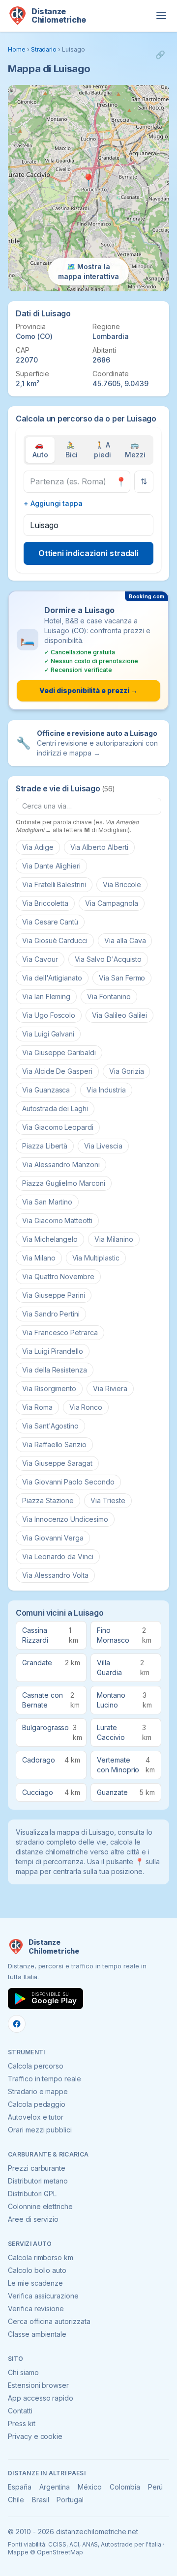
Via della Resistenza (55, 1370)
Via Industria (106, 1090)
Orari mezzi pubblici (40, 2130)
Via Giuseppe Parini (54, 1295)
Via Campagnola (111, 903)
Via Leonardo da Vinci (58, 1556)
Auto (40, 450)
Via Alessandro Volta (55, 1575)
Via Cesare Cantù (50, 922)
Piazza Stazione (48, 1500)
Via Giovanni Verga (53, 1538)
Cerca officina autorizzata (49, 2321)
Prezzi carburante (37, 2168)
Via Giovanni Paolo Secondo (68, 1482)
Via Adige (38, 847)
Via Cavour (40, 959)
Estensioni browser (38, 2385)
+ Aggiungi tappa (53, 503)
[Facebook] (17, 2024)
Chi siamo (23, 2372)
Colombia (125, 2487)
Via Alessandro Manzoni (61, 1164)
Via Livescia (103, 1146)
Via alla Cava (125, 940)
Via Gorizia (126, 1071)
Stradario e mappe (38, 2091)
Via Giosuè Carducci (55, 940)
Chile (16, 2500)
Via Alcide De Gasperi (57, 1071)
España (20, 2487)
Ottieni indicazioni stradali (89, 553)
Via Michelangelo (50, 1239)
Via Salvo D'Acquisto (108, 959)
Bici (72, 450)
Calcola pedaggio (37, 2104)
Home (17, 49)
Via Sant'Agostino (50, 1426)
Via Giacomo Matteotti (57, 1220)
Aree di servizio (33, 2219)
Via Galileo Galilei (119, 1015)
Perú (156, 2487)
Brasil (41, 2500)
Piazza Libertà (45, 1146)
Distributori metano (38, 2181)
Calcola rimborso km (41, 2257)
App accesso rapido (41, 2398)
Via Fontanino (109, 996)
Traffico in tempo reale (44, 2079)
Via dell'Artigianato (52, 978)
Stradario (44, 49)
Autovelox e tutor (36, 2117)
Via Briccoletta (45, 903)
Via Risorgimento (49, 1388)
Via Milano (39, 1258)
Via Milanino (114, 1239)
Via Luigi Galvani (48, 1034)
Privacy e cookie (35, 2436)
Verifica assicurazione (43, 2296)
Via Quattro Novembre (58, 1276)
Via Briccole (122, 884)
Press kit (22, 2423)
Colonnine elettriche (40, 2206)
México (90, 2487)
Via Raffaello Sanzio (54, 1444)
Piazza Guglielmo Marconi (64, 1183)
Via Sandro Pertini (51, 1314)
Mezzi (135, 450)
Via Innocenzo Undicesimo (65, 1519)
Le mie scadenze (35, 2283)
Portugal (70, 2500)
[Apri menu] (161, 16)
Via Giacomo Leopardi (58, 1127)
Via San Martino (47, 1202)
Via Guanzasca (46, 1090)
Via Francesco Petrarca (60, 1332)
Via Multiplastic (96, 1258)
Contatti (20, 2411)
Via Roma (37, 1407)
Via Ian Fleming (46, 996)
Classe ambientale (37, 2334)
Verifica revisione (36, 2309)
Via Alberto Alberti (99, 847)
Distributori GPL (32, 2194)
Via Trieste (108, 1500)
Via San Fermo (122, 978)
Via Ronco (86, 1407)
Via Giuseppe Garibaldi (59, 1052)
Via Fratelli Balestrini (54, 884)
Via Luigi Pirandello (53, 1351)
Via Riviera (110, 1388)
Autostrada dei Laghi (55, 1108)
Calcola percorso (36, 2066)
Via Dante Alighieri (51, 866)
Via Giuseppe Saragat (57, 1463)
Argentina (55, 2487)
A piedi (103, 450)
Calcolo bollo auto (37, 2270)
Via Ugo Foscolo (49, 1015)
